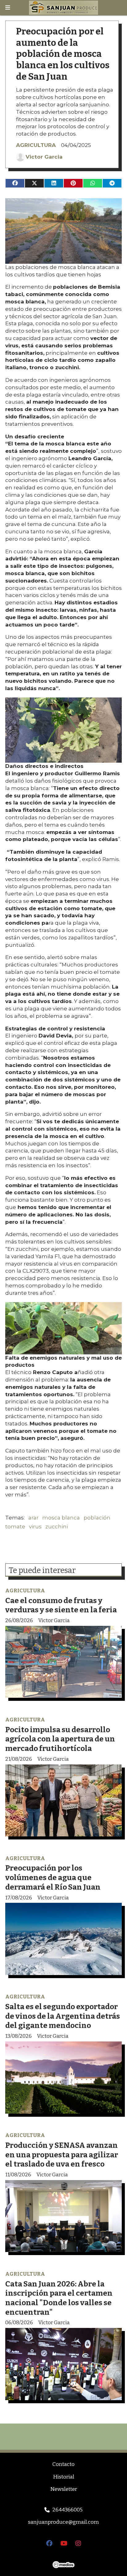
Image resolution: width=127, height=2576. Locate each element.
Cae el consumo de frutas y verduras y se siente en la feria (61, 1605)
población (97, 1518)
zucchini (57, 1527)
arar (33, 1518)
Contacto (63, 2464)
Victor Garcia (44, 157)
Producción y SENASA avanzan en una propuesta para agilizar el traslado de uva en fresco (62, 2155)
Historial (64, 2477)
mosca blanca (61, 1518)
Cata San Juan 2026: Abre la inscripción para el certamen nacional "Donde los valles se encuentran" (59, 2298)
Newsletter (64, 2489)
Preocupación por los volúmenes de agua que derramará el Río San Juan (53, 1877)
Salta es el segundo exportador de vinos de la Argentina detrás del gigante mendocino (63, 2016)
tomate (15, 1527)
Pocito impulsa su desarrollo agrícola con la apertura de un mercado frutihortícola (60, 1739)
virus (35, 1527)
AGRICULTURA (36, 145)
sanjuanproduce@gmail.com (63, 2522)
